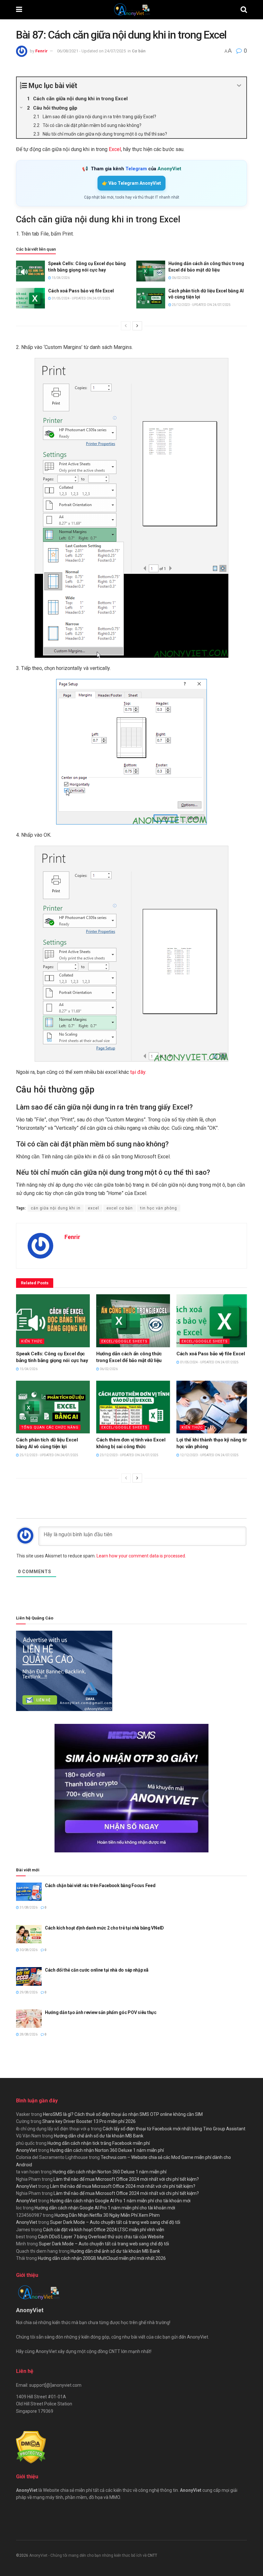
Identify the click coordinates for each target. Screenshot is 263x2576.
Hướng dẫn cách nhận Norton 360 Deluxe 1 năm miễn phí (107, 2150)
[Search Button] (244, 10)
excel (93, 1208)
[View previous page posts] (126, 326)
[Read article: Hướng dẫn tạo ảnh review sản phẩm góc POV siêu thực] (29, 2019)
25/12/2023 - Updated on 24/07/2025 (201, 305)
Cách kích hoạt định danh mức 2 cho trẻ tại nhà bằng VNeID (104, 1928)
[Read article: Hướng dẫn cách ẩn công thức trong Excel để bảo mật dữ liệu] (151, 271)
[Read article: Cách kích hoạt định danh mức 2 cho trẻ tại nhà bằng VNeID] (29, 1934)
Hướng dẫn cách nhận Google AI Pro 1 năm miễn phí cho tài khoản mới (120, 2201)
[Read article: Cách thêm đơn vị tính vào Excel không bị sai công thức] (133, 1407)
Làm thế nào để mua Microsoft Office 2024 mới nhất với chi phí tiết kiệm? (126, 2179)
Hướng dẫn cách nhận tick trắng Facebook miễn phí (99, 2143)
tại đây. (138, 1072)
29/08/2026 (28, 1992)
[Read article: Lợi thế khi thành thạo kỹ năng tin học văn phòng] (213, 1407)
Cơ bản (139, 51)
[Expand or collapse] (239, 86)
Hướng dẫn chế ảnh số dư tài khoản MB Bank (99, 2136)
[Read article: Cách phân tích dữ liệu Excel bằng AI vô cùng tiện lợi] (151, 298)
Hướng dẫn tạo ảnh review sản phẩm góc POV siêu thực (101, 2012)
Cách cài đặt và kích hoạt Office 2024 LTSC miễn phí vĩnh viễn (104, 2230)
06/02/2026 (181, 278)
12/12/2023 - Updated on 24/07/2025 (209, 1455)
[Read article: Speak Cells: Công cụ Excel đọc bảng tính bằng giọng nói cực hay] (30, 271)
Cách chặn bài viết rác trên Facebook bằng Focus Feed (100, 1885)
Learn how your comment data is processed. (141, 1556)
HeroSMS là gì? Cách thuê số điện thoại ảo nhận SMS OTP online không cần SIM (123, 2114)
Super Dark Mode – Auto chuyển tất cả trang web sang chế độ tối (115, 2222)
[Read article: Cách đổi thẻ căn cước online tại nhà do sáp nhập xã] (29, 1976)
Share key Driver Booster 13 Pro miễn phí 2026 (89, 2121)
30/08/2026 (28, 1950)
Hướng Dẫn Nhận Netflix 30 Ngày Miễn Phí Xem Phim (107, 2215)
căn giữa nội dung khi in (56, 1208)
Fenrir (42, 51)
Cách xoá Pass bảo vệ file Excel (81, 291)
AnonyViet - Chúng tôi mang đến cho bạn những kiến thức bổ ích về (88, 2555)
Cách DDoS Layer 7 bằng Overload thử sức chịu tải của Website (101, 2237)
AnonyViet (27, 2150)
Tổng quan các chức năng (50, 1427)
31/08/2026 (28, 1907)
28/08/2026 (28, 2034)
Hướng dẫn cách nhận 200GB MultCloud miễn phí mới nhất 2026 (102, 2258)
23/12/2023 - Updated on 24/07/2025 (129, 1455)
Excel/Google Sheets (124, 1341)
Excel (115, 149)
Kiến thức (32, 1341)
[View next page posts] (137, 326)
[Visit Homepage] (131, 10)
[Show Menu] (19, 10)
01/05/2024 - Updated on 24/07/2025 (81, 298)
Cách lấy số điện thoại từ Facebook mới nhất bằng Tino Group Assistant (174, 2129)
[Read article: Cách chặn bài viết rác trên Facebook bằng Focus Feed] (29, 1892)
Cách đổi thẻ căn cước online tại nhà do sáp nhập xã (97, 1970)
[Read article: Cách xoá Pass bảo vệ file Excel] (30, 298)
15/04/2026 (60, 278)
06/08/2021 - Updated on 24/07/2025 (91, 51)
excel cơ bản (120, 1208)
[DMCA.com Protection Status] (31, 2447)
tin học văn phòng (159, 1208)
